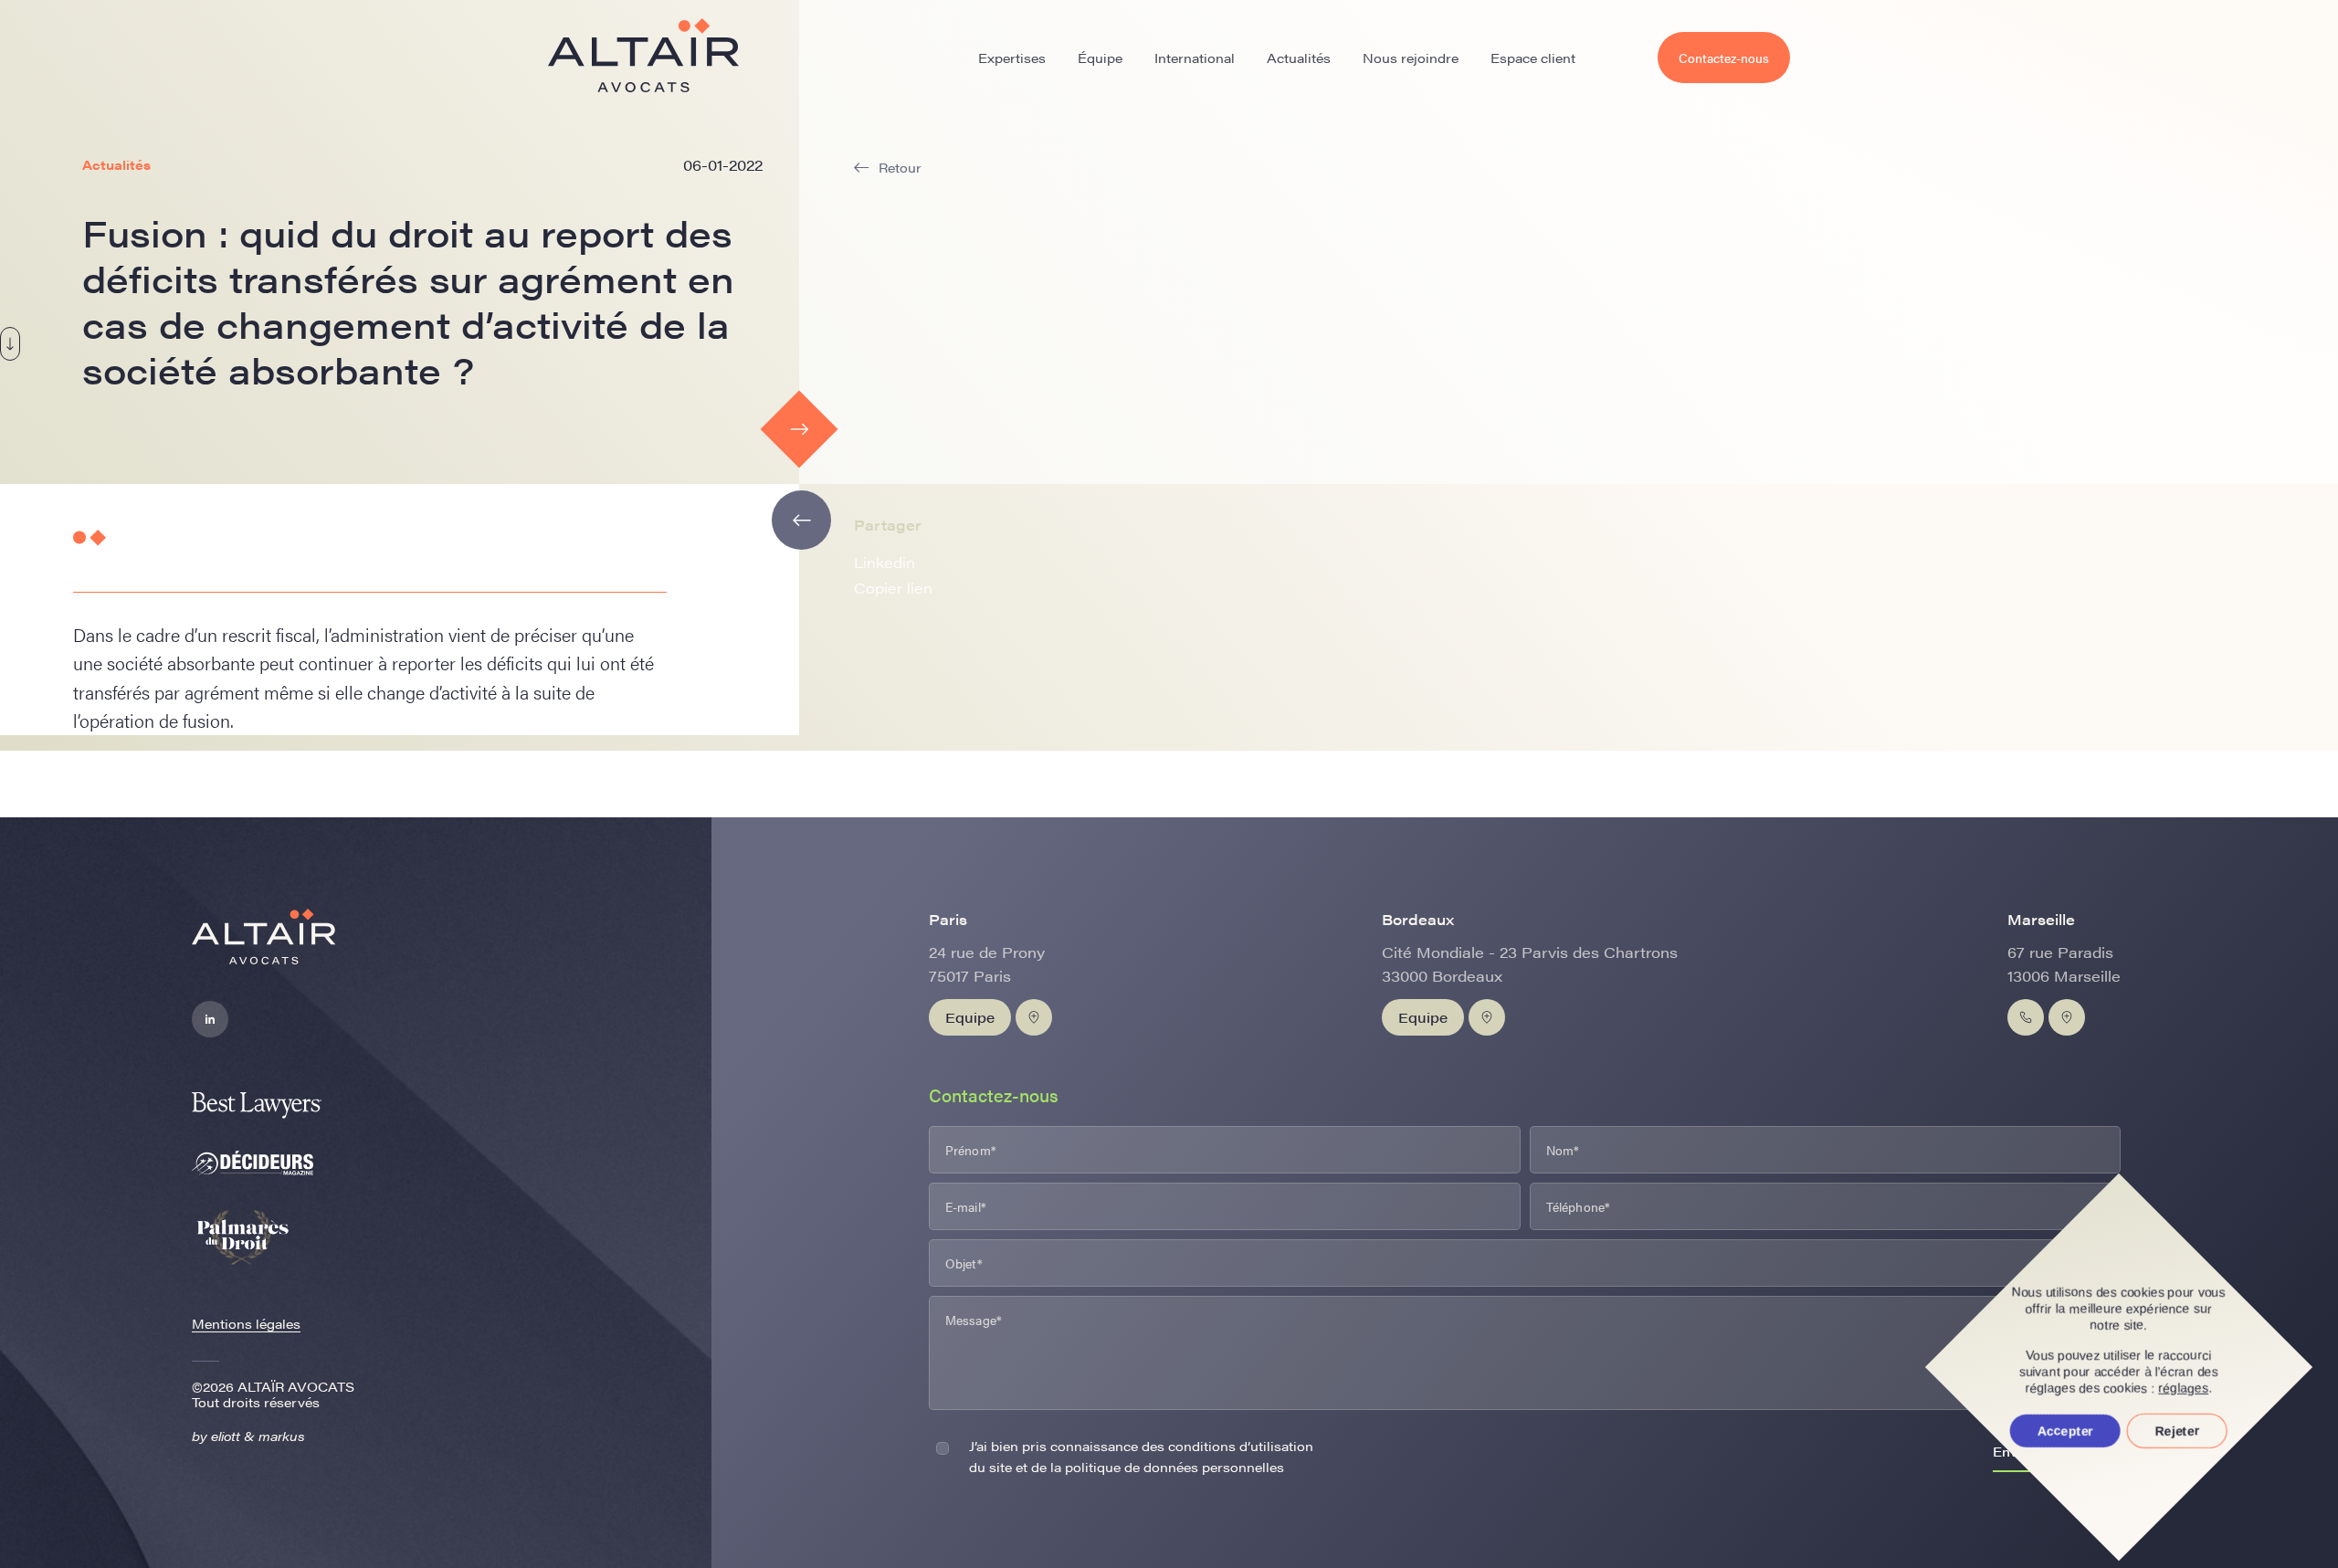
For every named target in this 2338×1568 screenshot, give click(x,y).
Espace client (1533, 58)
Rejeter (2177, 1431)
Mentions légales (246, 1323)
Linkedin (885, 562)
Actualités (1299, 58)
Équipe (1100, 58)
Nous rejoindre (1411, 58)
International (1195, 58)
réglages (2184, 1388)
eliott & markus (258, 1436)
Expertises (1012, 58)
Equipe (970, 1017)
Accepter (2065, 1431)
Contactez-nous (1724, 58)
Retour (900, 168)
